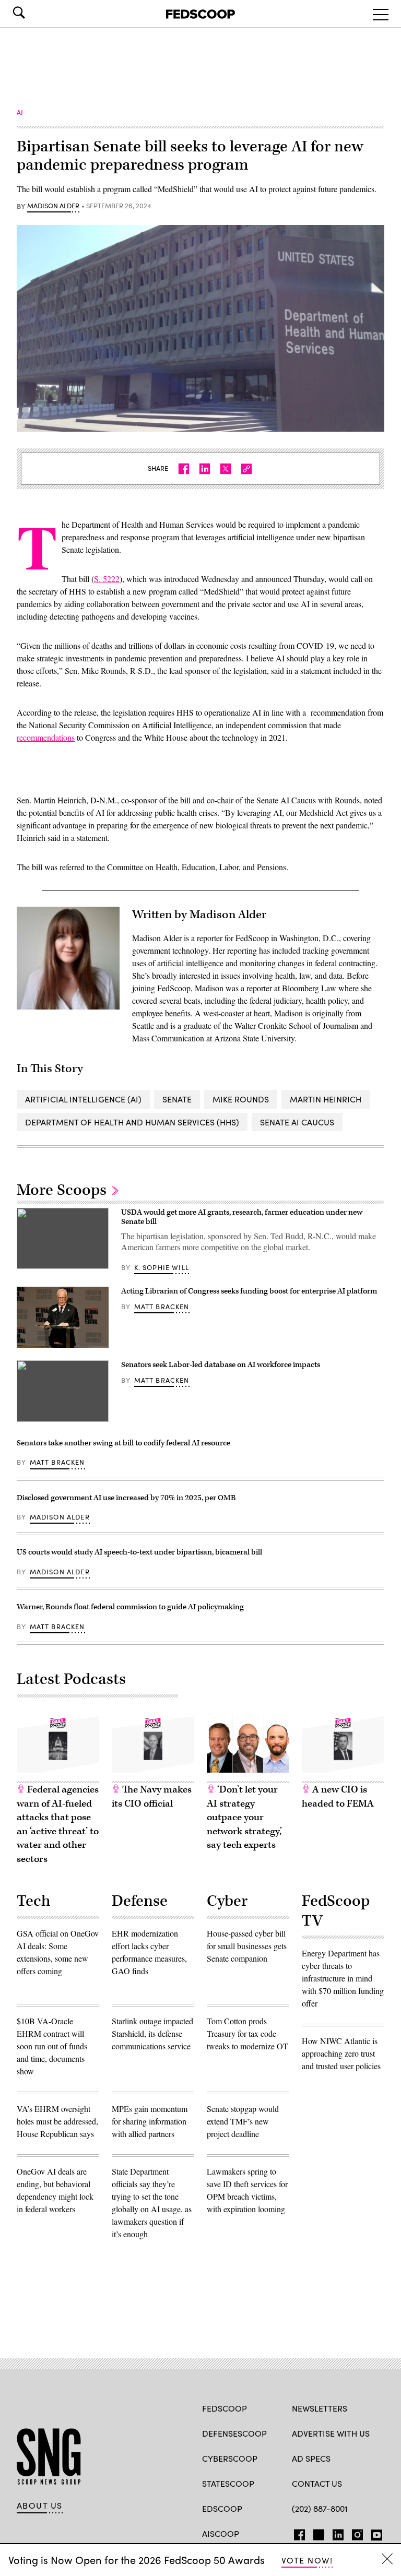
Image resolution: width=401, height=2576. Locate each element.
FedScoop (225, 2408)
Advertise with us (331, 2433)
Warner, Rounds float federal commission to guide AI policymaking (130, 1607)
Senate (177, 1099)
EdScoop (222, 2508)
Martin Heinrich (326, 1099)
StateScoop (228, 2483)
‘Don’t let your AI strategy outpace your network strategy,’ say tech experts (244, 1817)
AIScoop (221, 2533)
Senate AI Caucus (297, 1122)
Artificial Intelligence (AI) (83, 1099)
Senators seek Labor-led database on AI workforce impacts (221, 1365)
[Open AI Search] (33, 13)
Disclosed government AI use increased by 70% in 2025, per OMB (127, 1498)
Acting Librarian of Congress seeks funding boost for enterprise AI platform (249, 1291)
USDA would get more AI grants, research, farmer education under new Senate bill (242, 1217)
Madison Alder (53, 206)
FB (297, 2533)
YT (374, 2533)
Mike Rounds (241, 1099)
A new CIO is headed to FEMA (338, 1797)
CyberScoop (230, 2458)
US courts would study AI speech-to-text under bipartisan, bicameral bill (139, 1552)
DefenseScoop (234, 2433)
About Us (40, 2506)
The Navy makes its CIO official (152, 1797)
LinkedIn (338, 2533)
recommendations (46, 737)
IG (354, 2533)
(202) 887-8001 (320, 2508)
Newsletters (320, 2408)
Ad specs (311, 2458)
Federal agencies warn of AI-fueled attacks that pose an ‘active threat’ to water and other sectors (58, 1824)
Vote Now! (307, 2560)
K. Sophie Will (162, 1267)
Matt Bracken (162, 1307)
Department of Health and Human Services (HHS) (132, 1122)
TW (317, 2533)
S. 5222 (107, 579)
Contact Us (317, 2483)
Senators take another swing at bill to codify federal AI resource (123, 1443)
